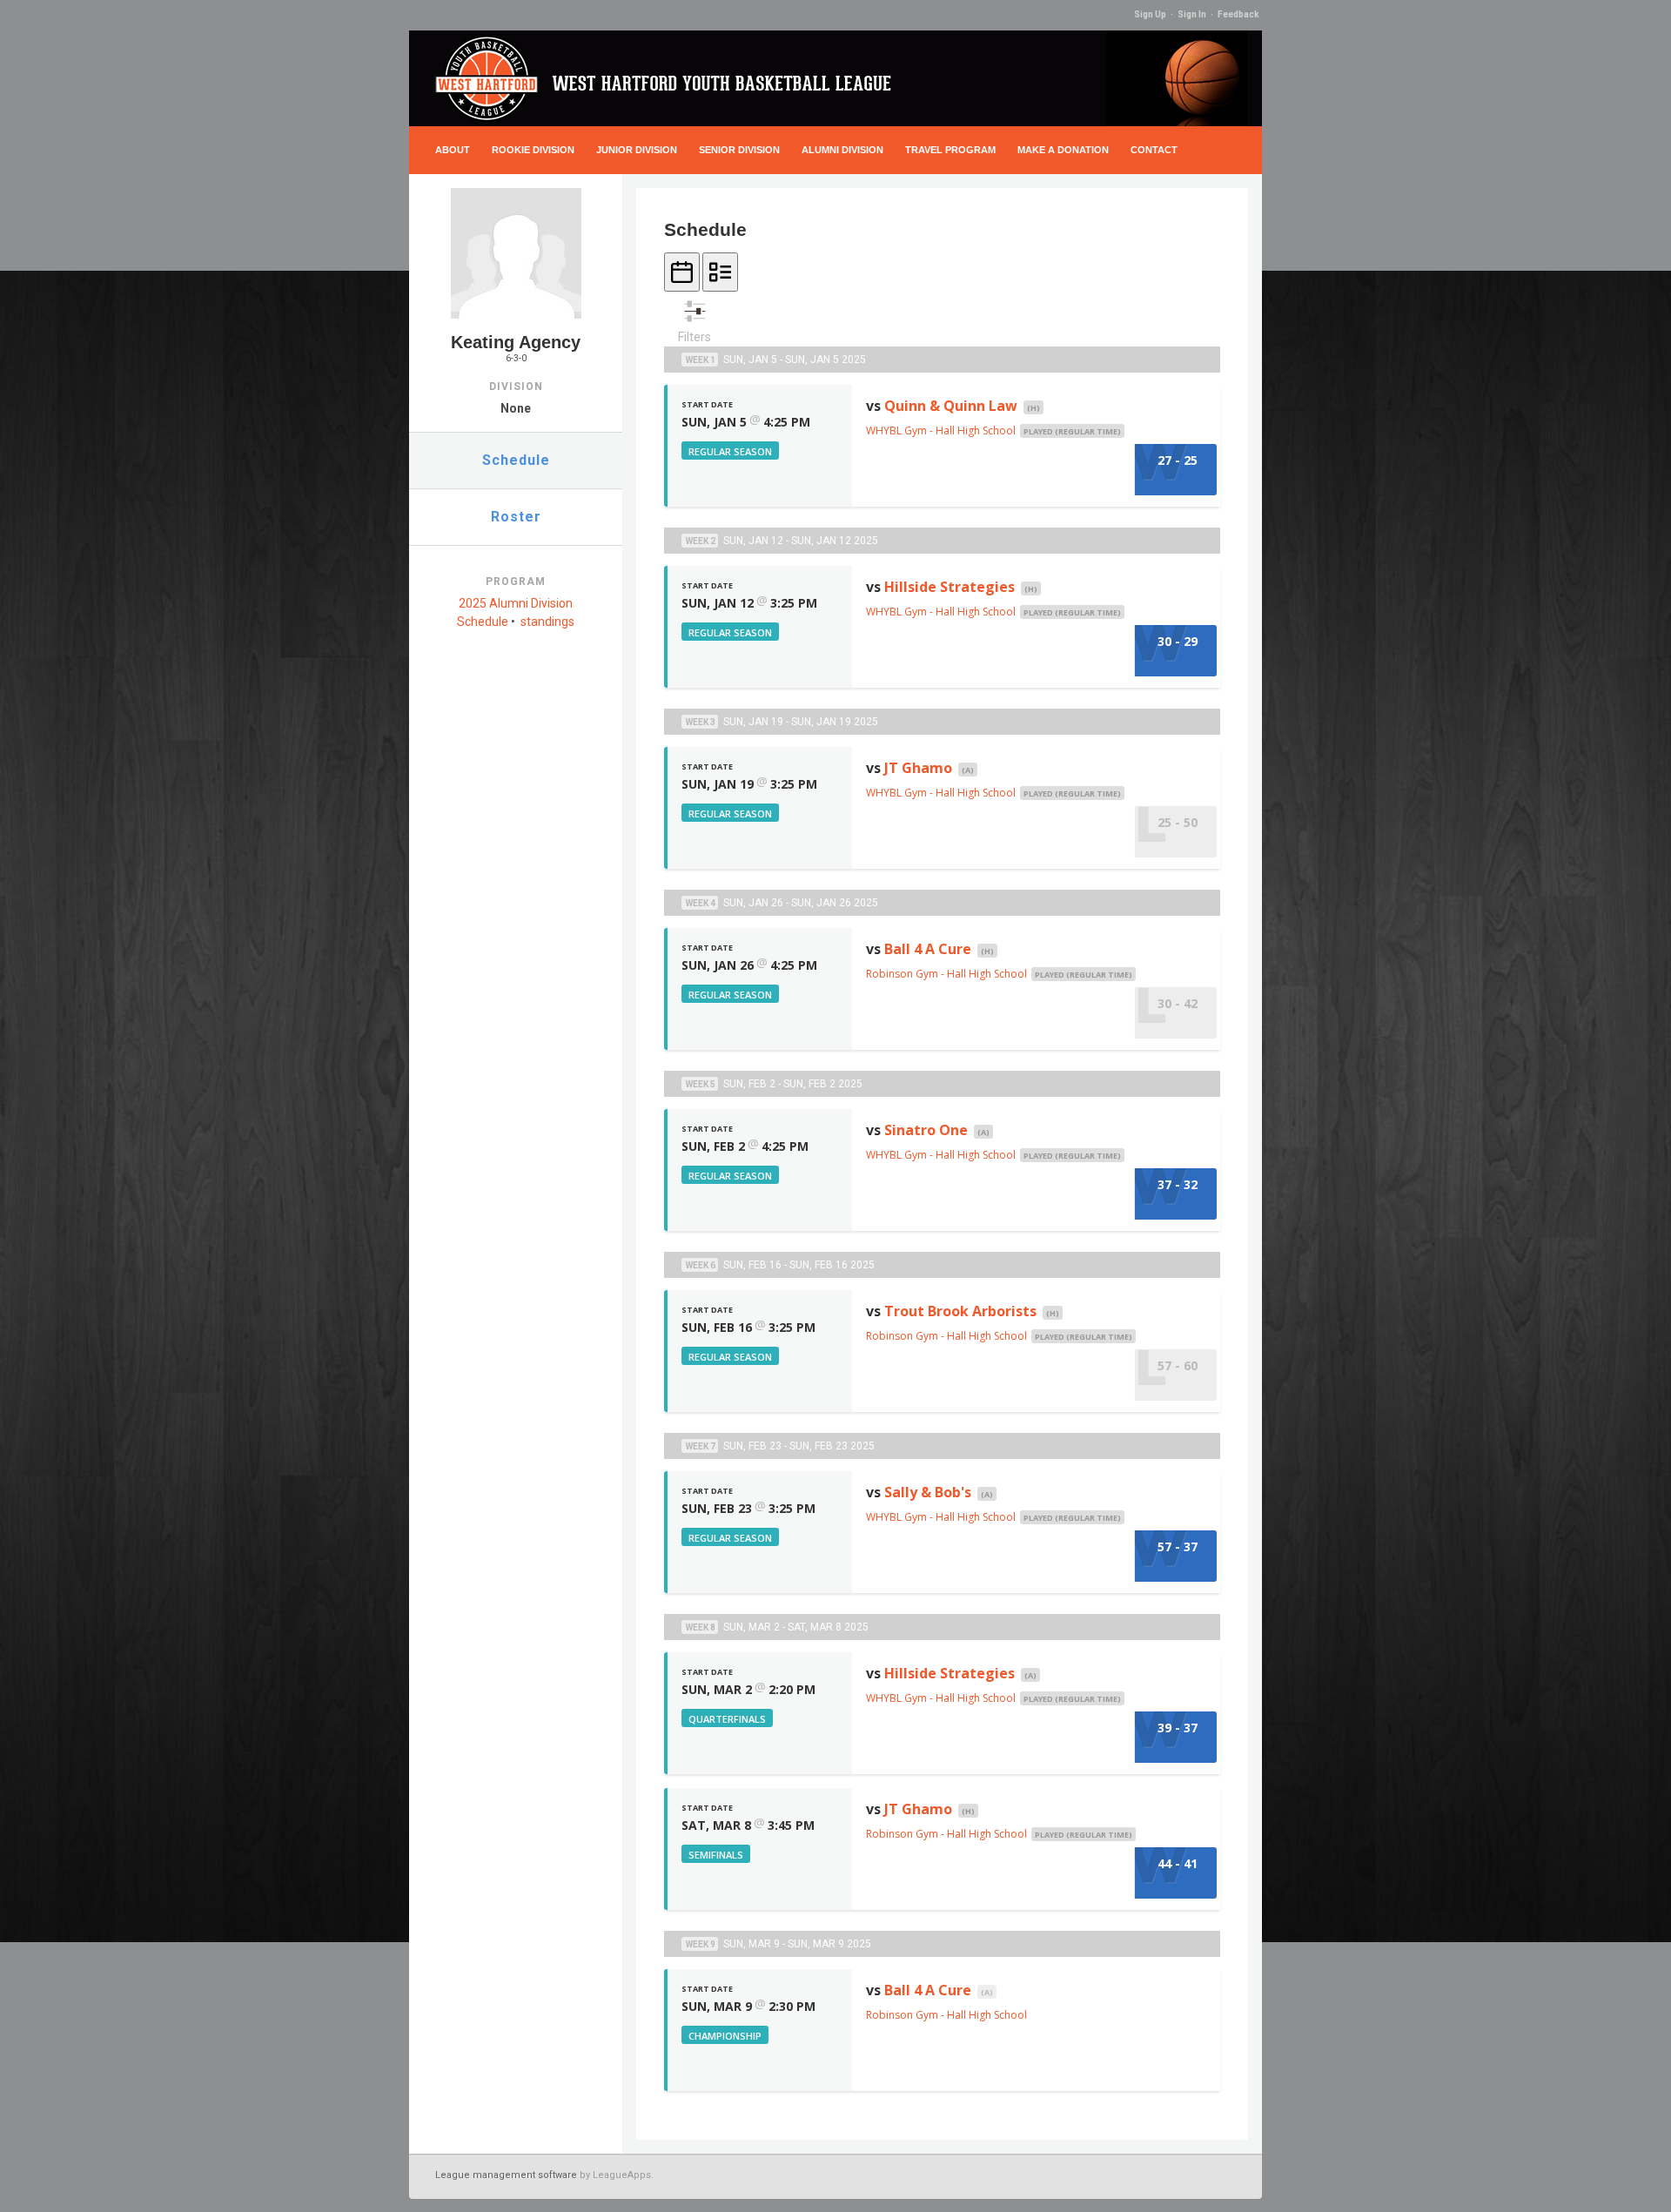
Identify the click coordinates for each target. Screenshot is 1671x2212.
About (453, 150)
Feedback (1238, 14)
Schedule (516, 460)
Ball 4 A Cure (928, 949)
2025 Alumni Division (516, 603)
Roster (516, 517)
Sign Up (1150, 14)
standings (547, 622)
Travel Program (950, 150)
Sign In (1192, 14)
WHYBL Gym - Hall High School (941, 430)
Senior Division (739, 150)
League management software (506, 2175)
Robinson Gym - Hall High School (946, 974)
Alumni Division (842, 150)
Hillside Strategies (950, 587)
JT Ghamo (918, 768)
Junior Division (637, 150)
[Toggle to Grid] (682, 272)
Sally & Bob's (928, 1492)
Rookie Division (533, 150)
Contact (1154, 150)
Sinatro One (926, 1130)
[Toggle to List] (720, 272)
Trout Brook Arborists (960, 1311)
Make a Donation (1063, 150)
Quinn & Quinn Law (951, 406)
